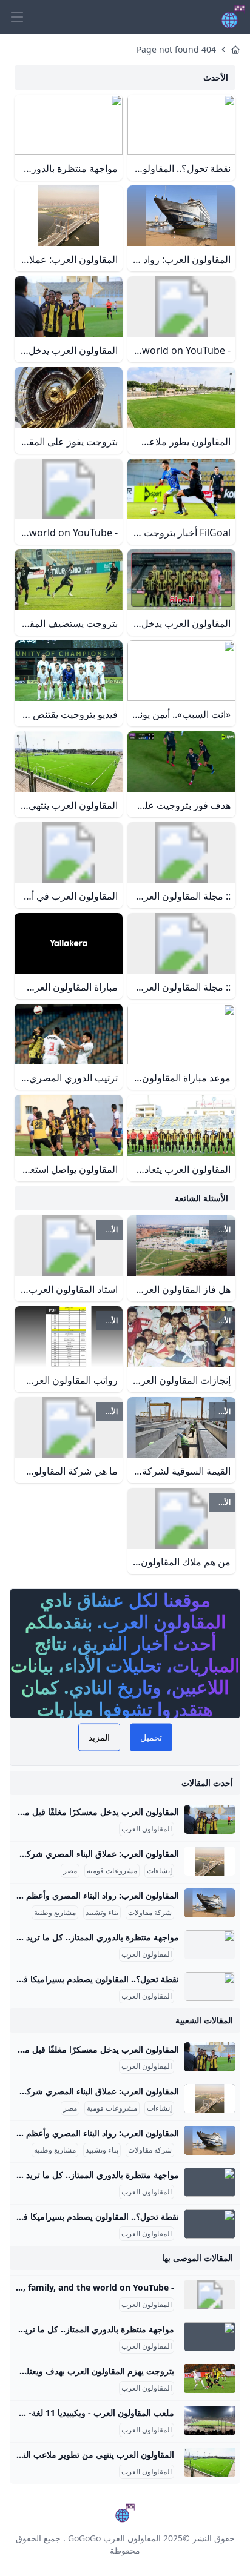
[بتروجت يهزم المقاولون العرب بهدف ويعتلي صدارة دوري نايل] (210, 2378)
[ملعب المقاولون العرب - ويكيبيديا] (210, 2420)
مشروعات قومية (112, 1871)
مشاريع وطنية (55, 1913)
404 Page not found (176, 49)
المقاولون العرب (147, 1829)
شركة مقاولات (150, 1913)
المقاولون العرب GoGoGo (114, 2538)
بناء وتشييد (102, 1913)
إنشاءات (159, 1871)
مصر (70, 1871)
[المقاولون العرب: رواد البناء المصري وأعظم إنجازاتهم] (210, 1903)
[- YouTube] (210, 2295)
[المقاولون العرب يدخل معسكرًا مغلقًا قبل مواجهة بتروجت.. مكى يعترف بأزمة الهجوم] (210, 1819)
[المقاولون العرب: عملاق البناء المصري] (210, 1861)
